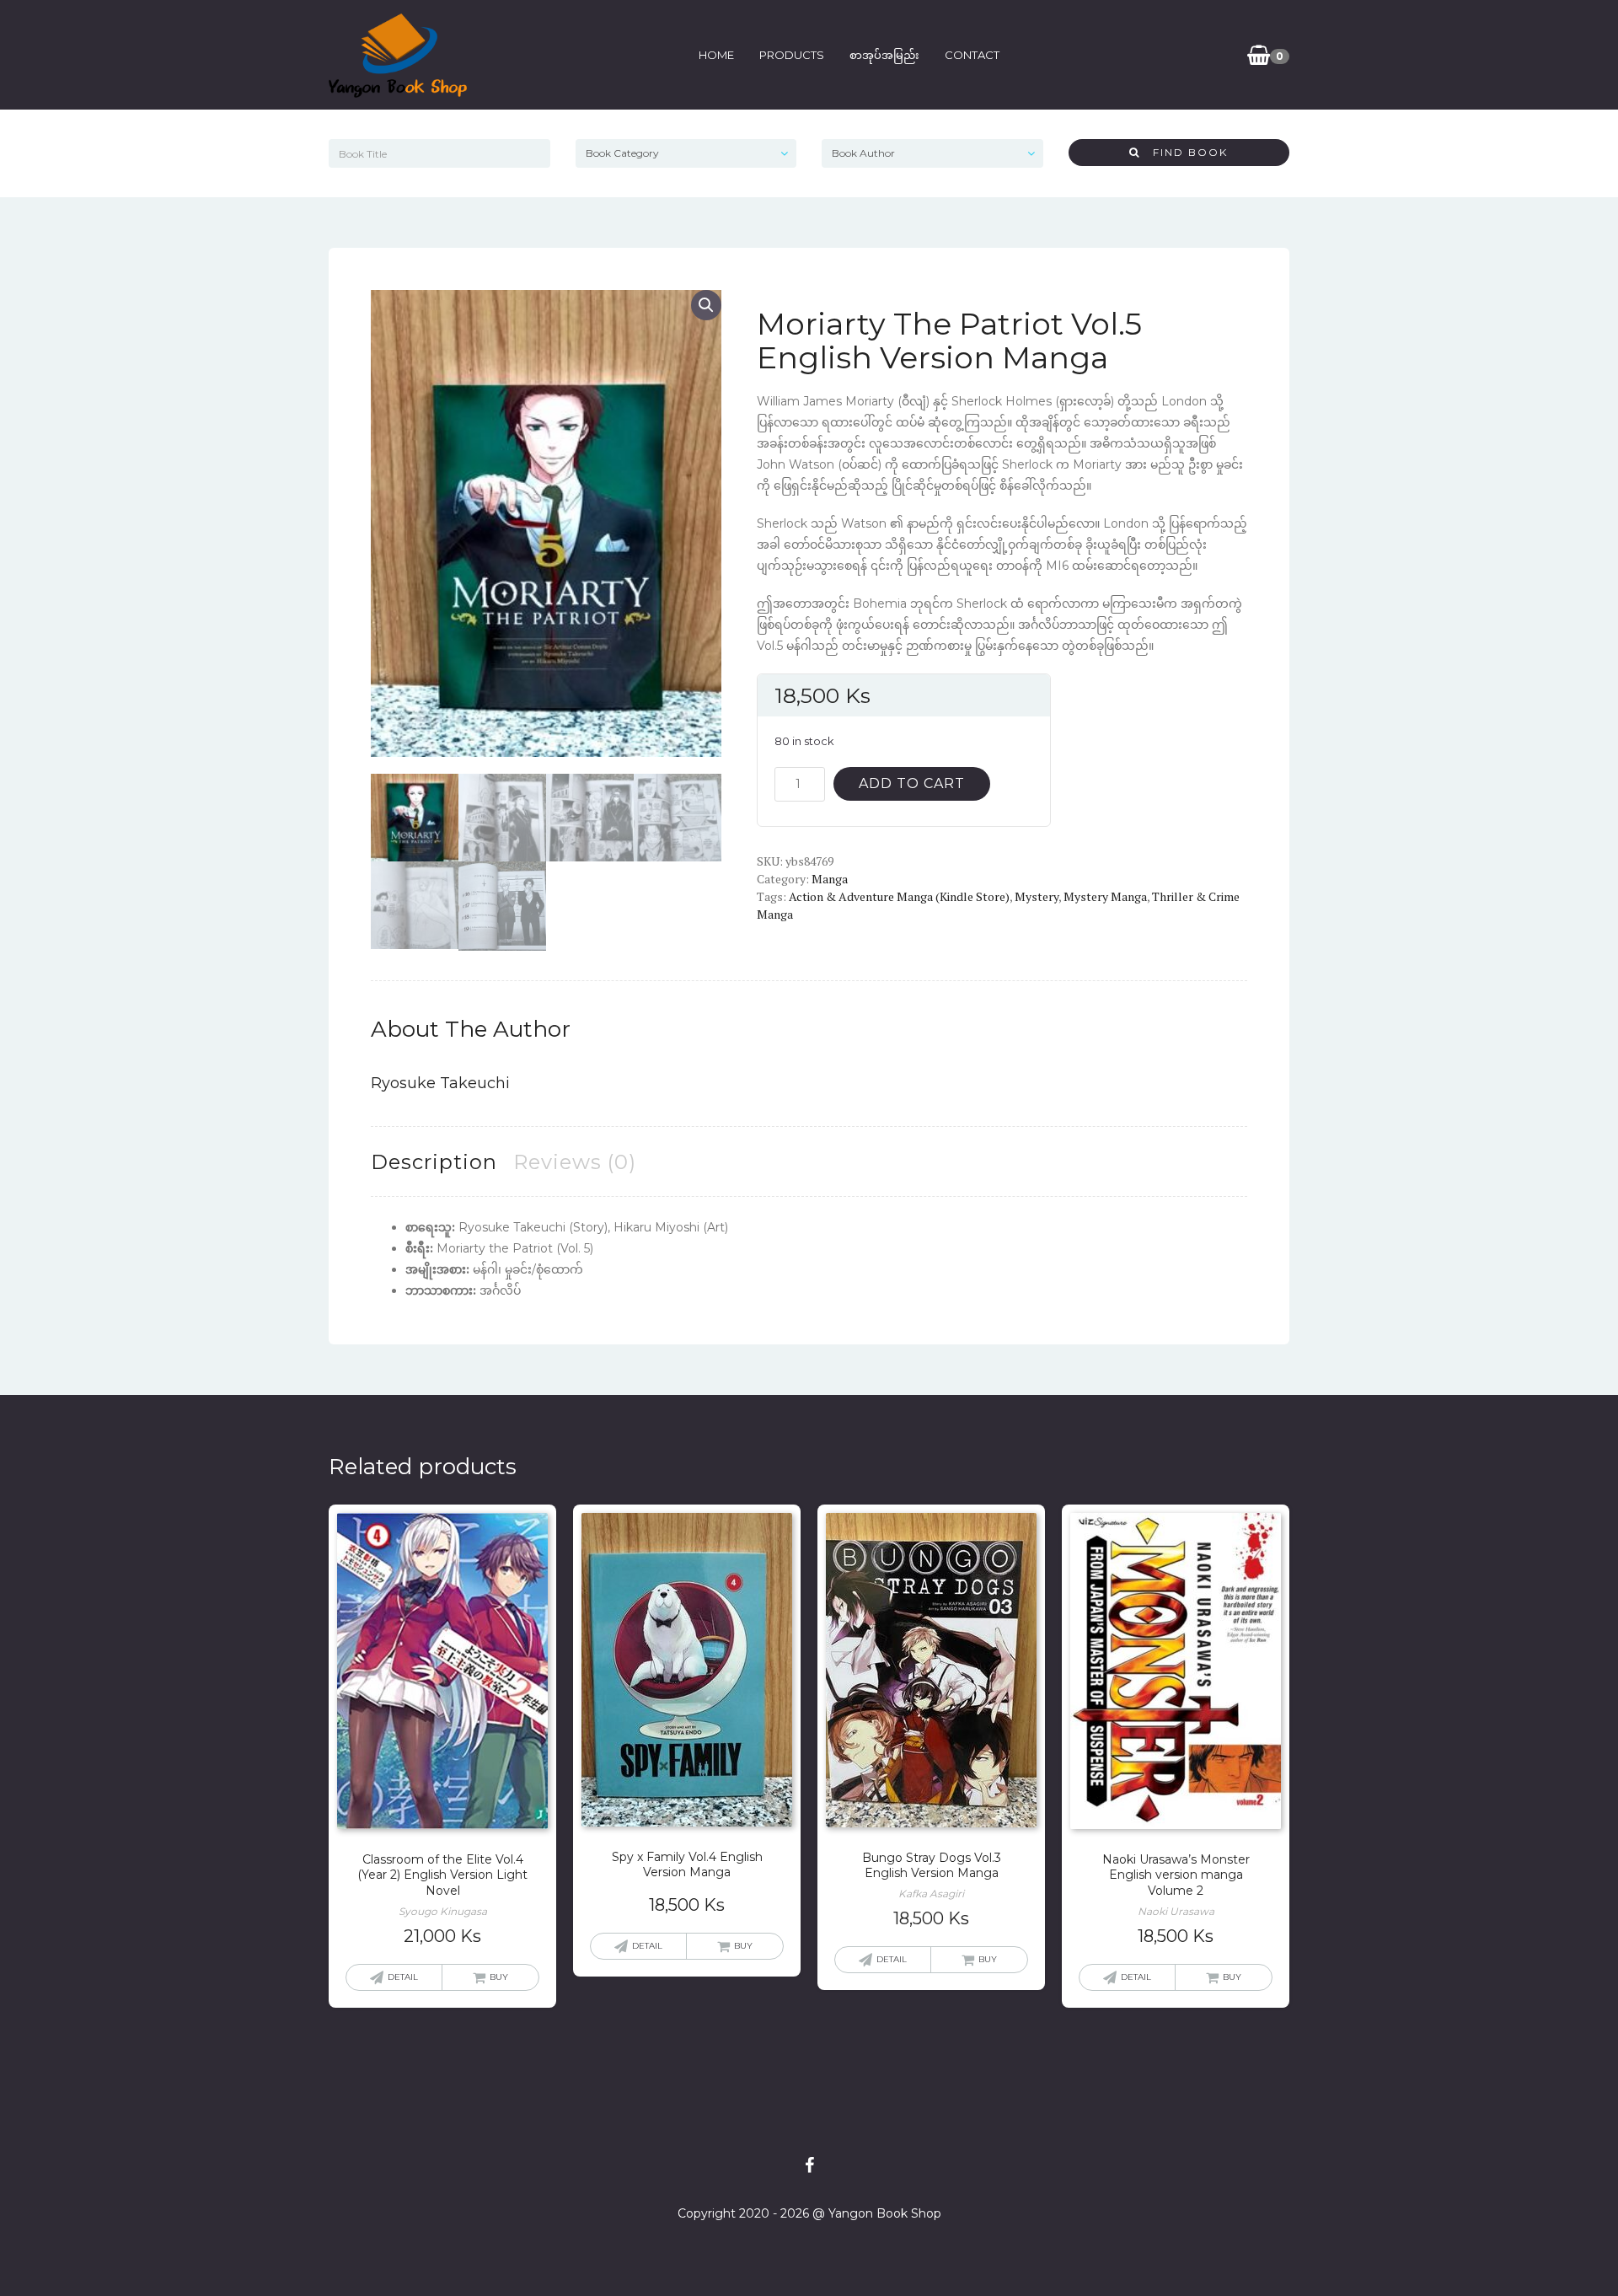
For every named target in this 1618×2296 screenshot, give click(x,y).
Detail (403, 1977)
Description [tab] (434, 1162)
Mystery (1037, 896)
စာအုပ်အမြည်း (884, 55)
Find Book (1184, 152)
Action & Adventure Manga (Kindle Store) (899, 896)
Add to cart (912, 783)
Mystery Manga (1105, 896)
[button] (706, 305)
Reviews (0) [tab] (575, 1162)
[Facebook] (809, 2165)
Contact (972, 55)
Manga (830, 879)
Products (792, 55)
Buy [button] (499, 1977)
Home (716, 55)
